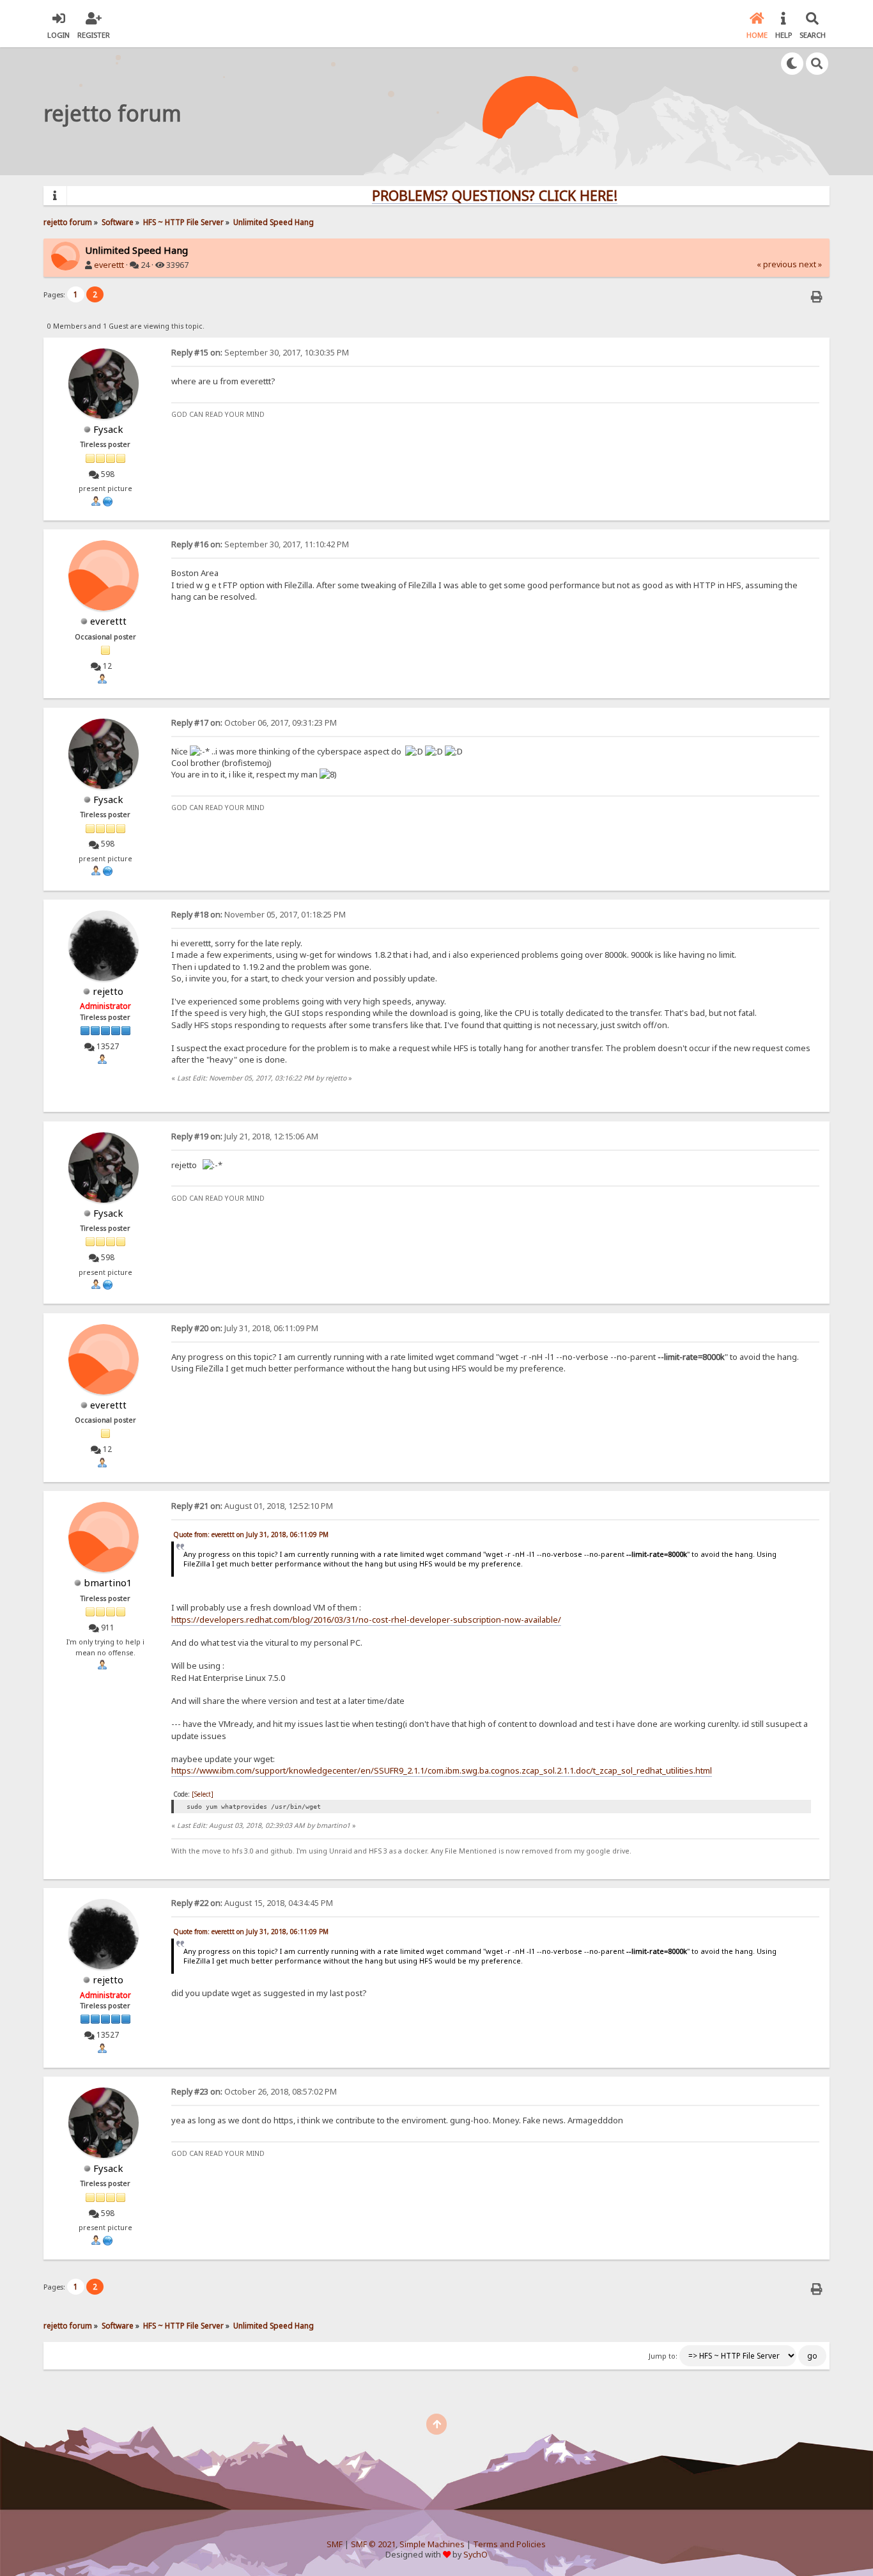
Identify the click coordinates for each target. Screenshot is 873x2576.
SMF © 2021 (373, 2544)
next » (810, 264)
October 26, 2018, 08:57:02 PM (254, 2092)
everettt (109, 265)
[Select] (203, 1794)
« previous (777, 264)
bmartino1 (108, 1582)
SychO (475, 2555)
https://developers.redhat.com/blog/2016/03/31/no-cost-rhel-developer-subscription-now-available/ (366, 1620)
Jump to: (663, 2356)
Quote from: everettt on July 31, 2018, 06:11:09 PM (251, 1534)
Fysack (108, 429)
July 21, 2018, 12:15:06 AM (245, 1136)
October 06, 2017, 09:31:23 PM (254, 723)
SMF (335, 2544)
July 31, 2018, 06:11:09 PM (245, 1328)
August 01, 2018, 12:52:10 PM (252, 1506)
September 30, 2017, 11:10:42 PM (260, 544)
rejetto (108, 991)
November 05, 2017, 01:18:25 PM (259, 915)
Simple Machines (432, 2544)
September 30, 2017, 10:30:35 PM (260, 353)
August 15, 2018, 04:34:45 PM (252, 1903)
